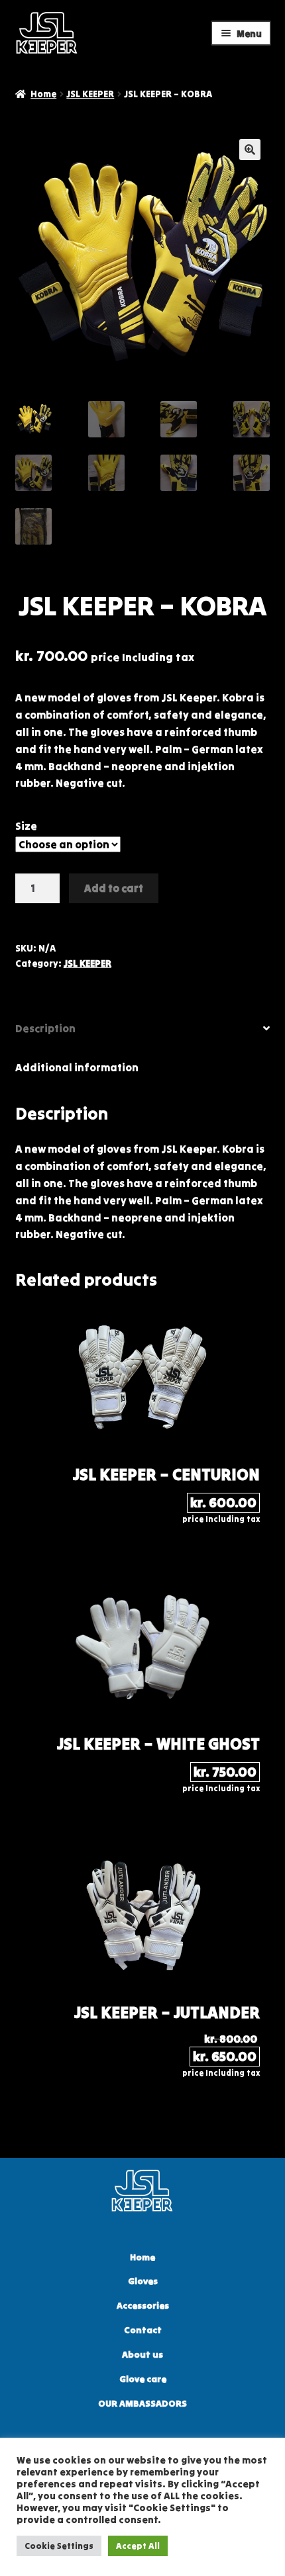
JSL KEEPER (90, 94)
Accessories (143, 2306)
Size (26, 826)
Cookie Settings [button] (59, 2546)
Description (45, 1028)
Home (43, 94)
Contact (143, 2330)
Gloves (143, 2281)
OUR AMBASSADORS (142, 2404)
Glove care (143, 2379)
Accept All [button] (138, 2546)
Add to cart (114, 888)
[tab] (143, 1029)
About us (142, 2355)
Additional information (77, 1067)
